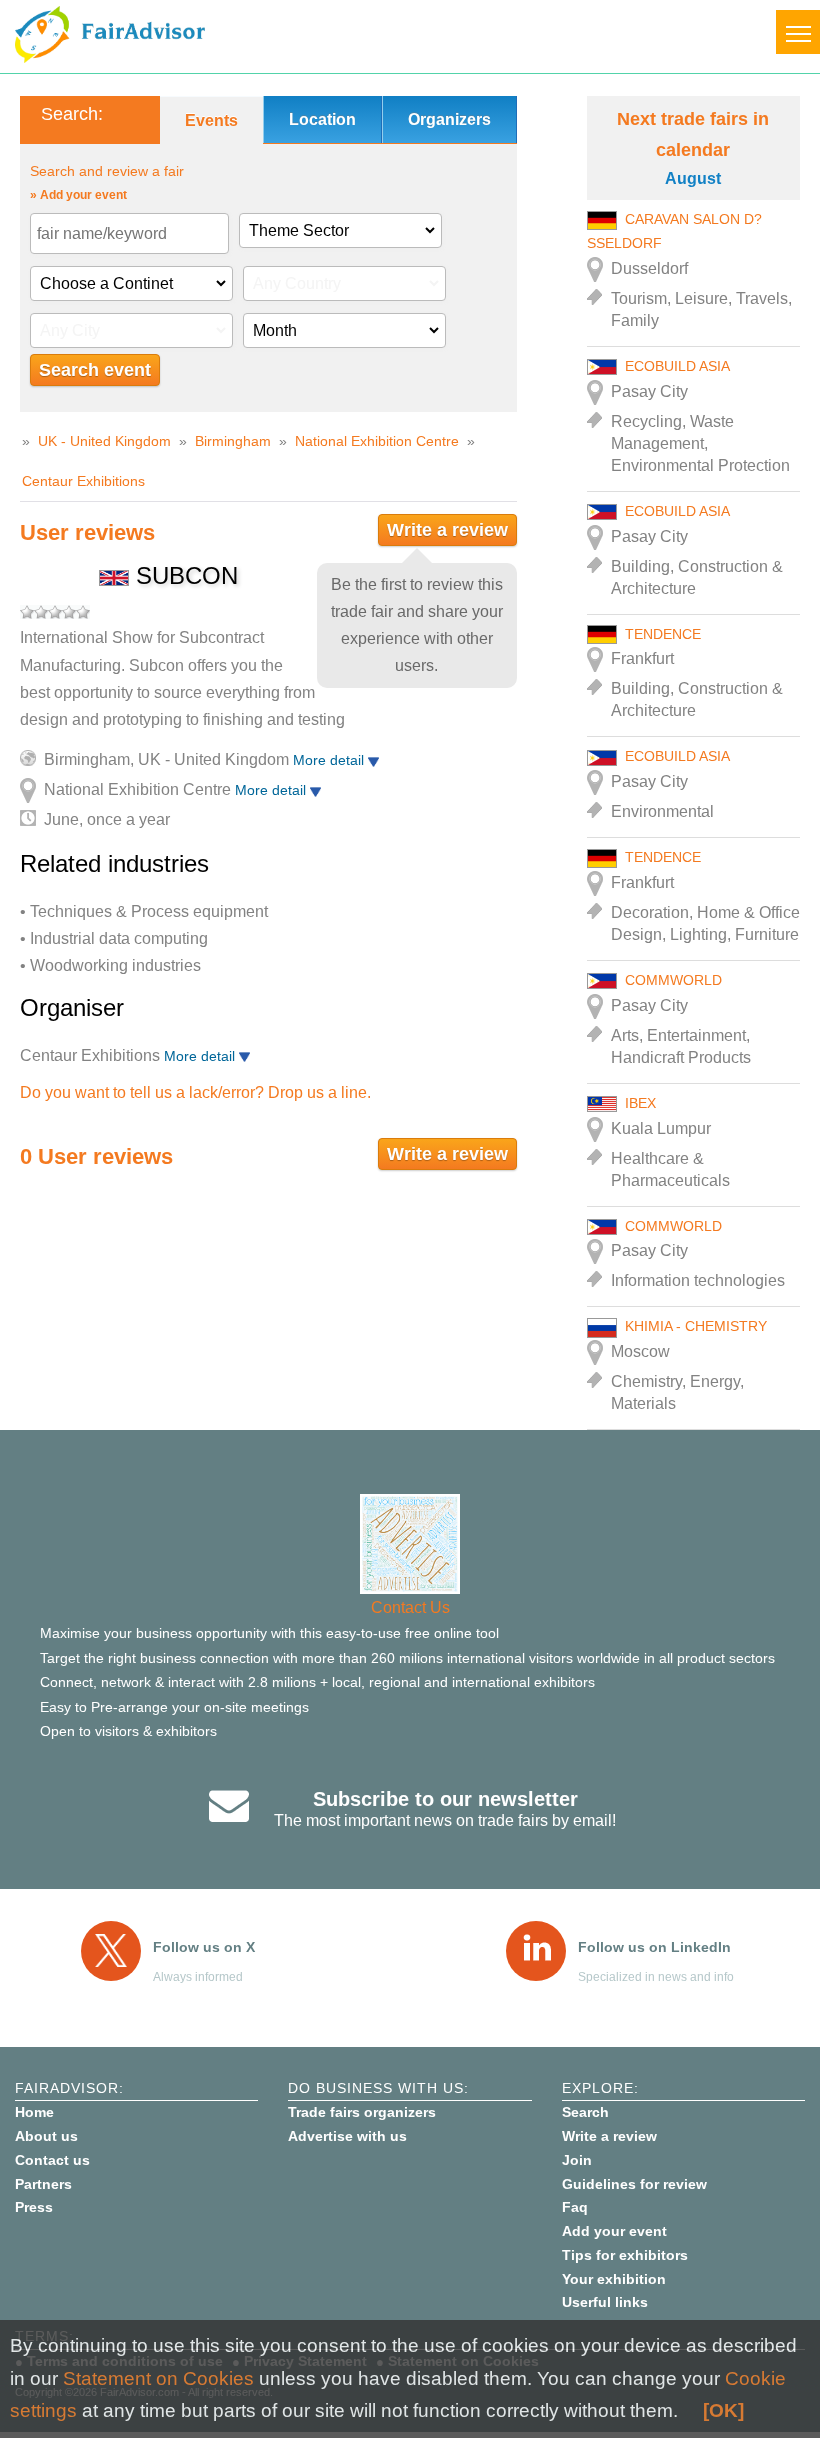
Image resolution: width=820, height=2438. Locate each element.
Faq (575, 2207)
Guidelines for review (634, 2184)
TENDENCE (663, 634)
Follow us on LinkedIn (654, 1947)
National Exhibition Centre (377, 441)
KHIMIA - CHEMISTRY (696, 1326)
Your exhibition (614, 2279)
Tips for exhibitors (625, 2255)
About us (46, 2136)
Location (322, 119)
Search (585, 2112)
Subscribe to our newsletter (445, 1799)
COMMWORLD (673, 980)
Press (34, 2207)
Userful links (605, 2302)
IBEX (640, 1103)
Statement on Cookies (158, 2378)
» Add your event (78, 195)
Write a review (447, 530)
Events (211, 120)
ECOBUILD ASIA (677, 366)
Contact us (52, 2160)
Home (34, 2112)
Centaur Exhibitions (83, 481)
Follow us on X (204, 1947)
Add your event (614, 2231)
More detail (330, 760)
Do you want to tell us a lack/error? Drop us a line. (195, 1092)
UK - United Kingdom (104, 441)
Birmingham (233, 441)
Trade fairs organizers (362, 2112)
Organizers (449, 119)
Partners (43, 2184)
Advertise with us (347, 2136)
